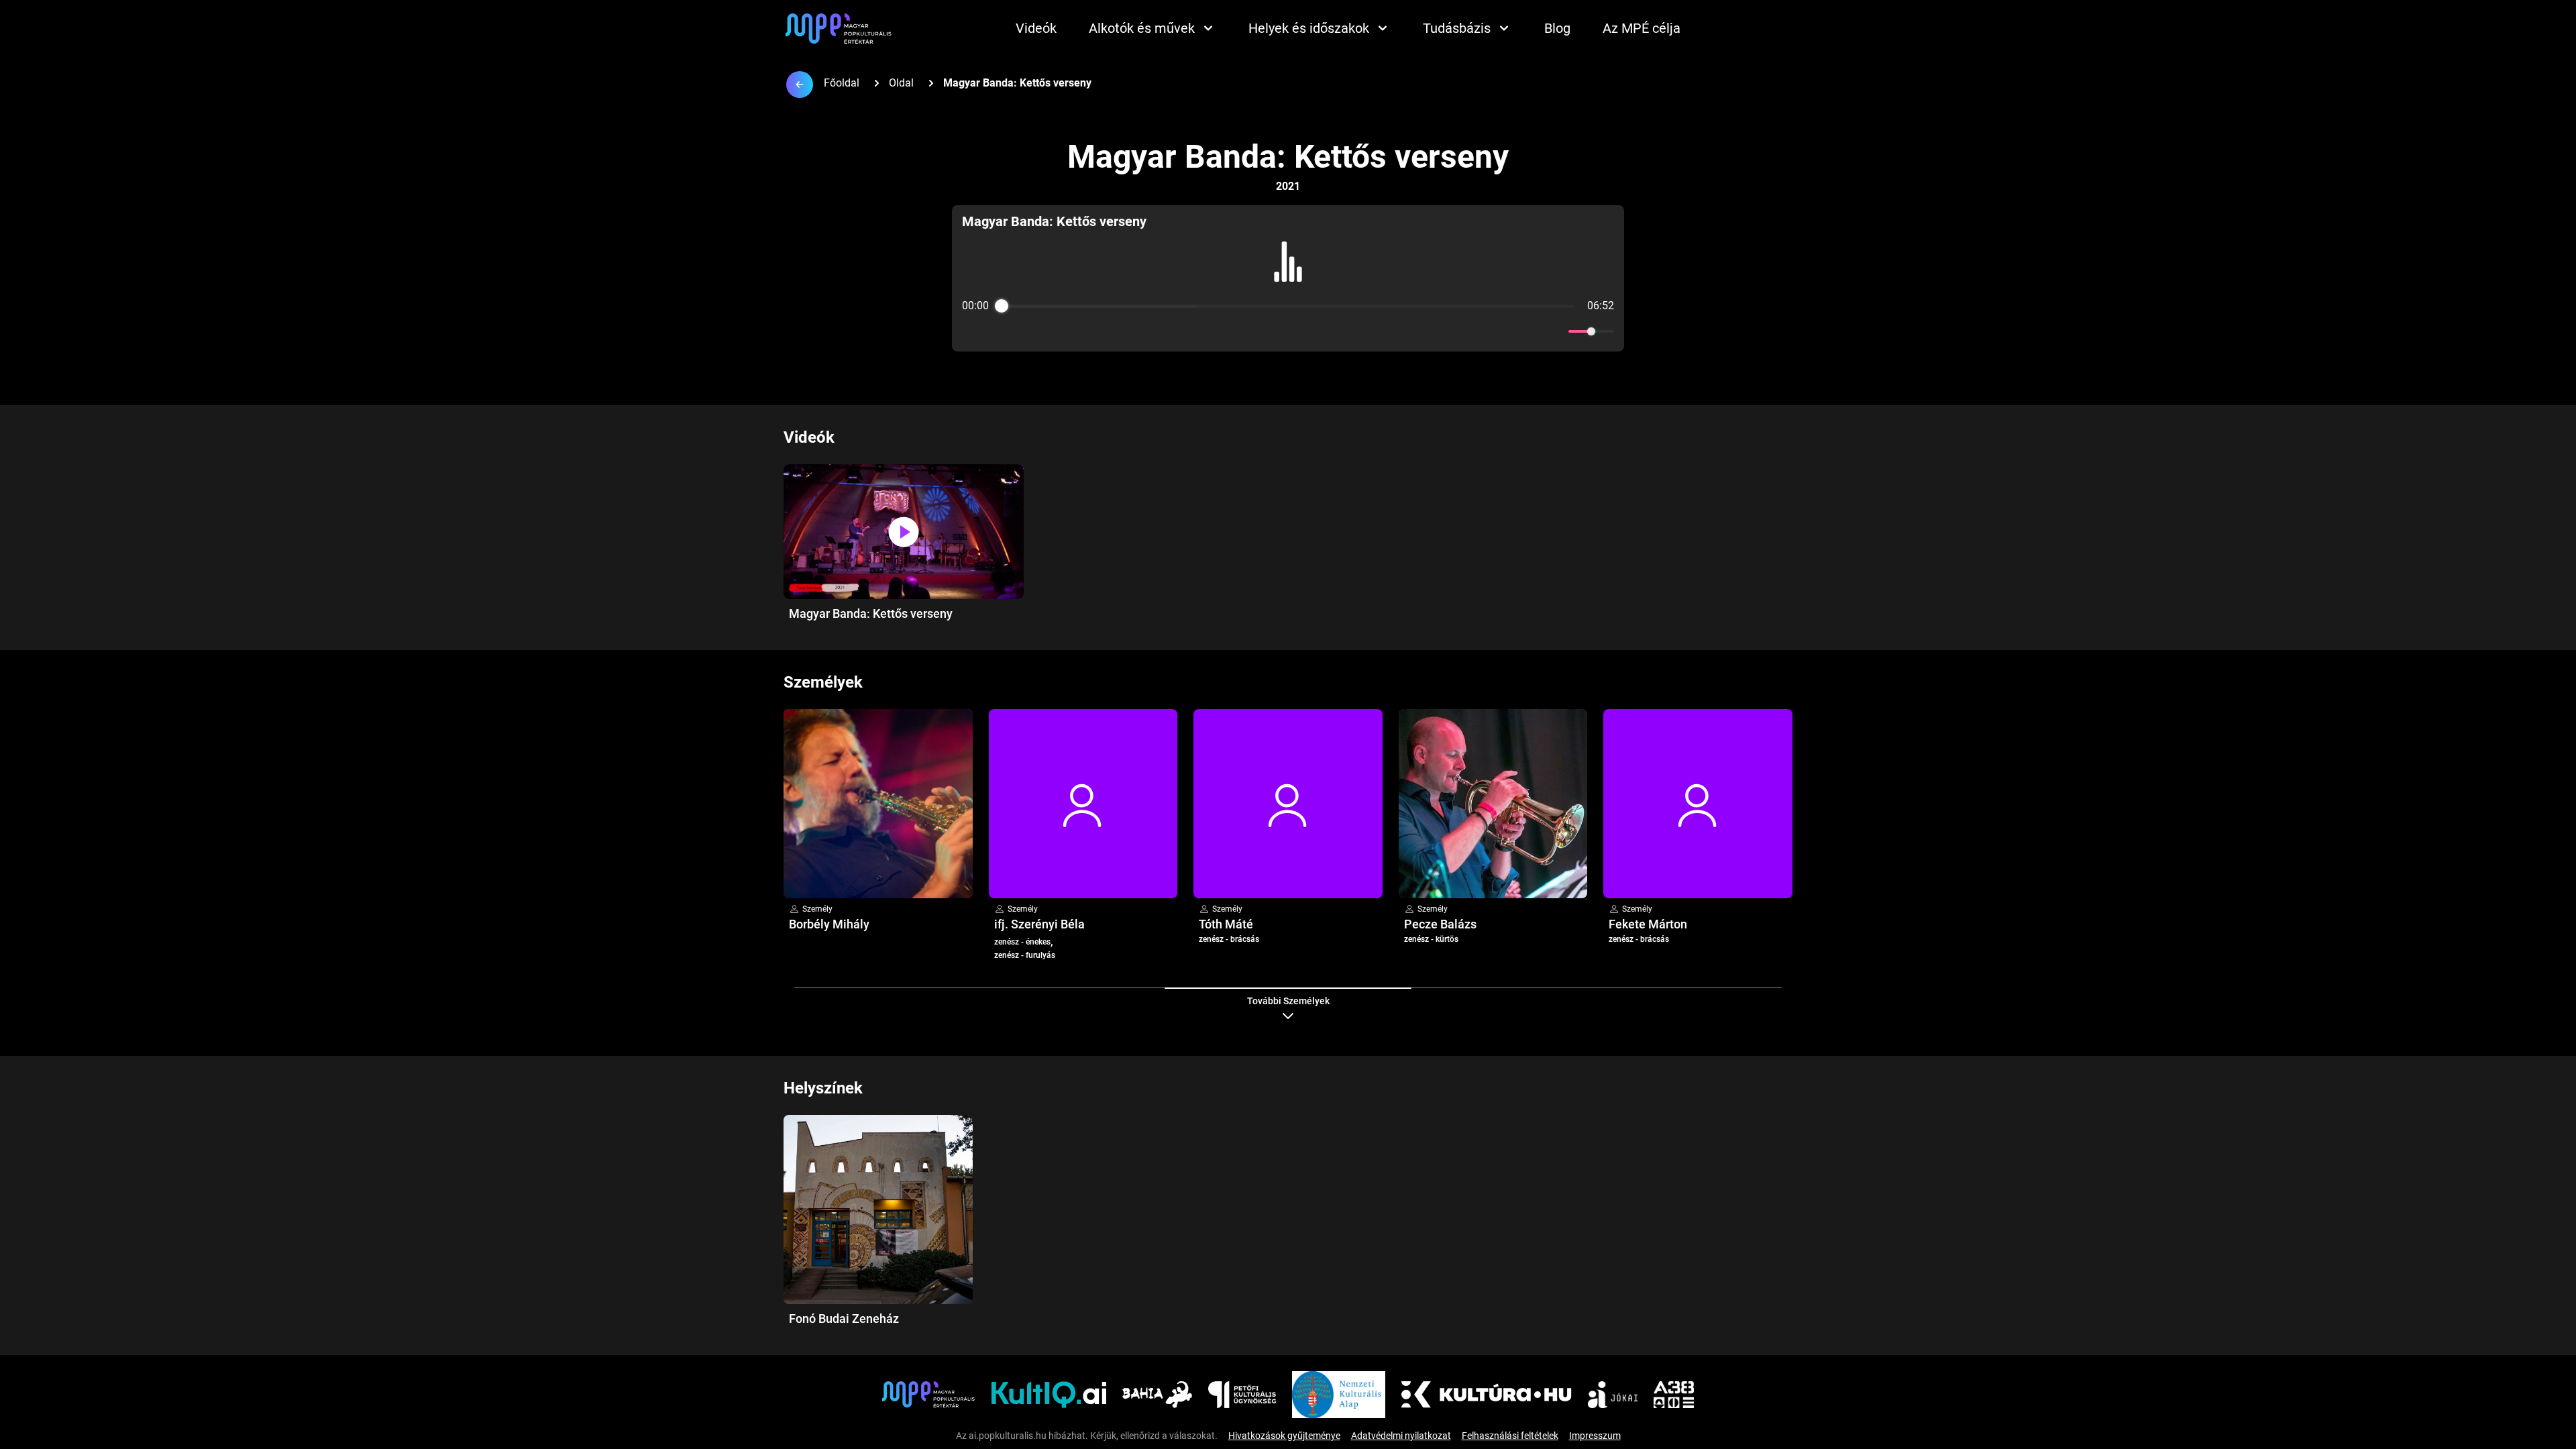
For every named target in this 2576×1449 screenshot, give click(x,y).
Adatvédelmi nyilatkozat (1401, 1436)
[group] (1288, 278)
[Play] (1288, 331)
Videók (1036, 28)
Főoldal (842, 83)
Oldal (901, 83)
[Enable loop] (971, 331)
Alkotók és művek (1142, 28)
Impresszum (1595, 1436)
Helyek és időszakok (1309, 28)
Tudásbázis (1457, 28)
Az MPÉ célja (1642, 28)
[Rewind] (1259, 332)
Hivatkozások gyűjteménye (1284, 1436)
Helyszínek (823, 1088)
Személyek (823, 682)
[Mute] (1556, 331)
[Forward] (1317, 332)
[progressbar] (1288, 306)
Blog (1557, 28)
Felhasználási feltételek (1510, 1436)
